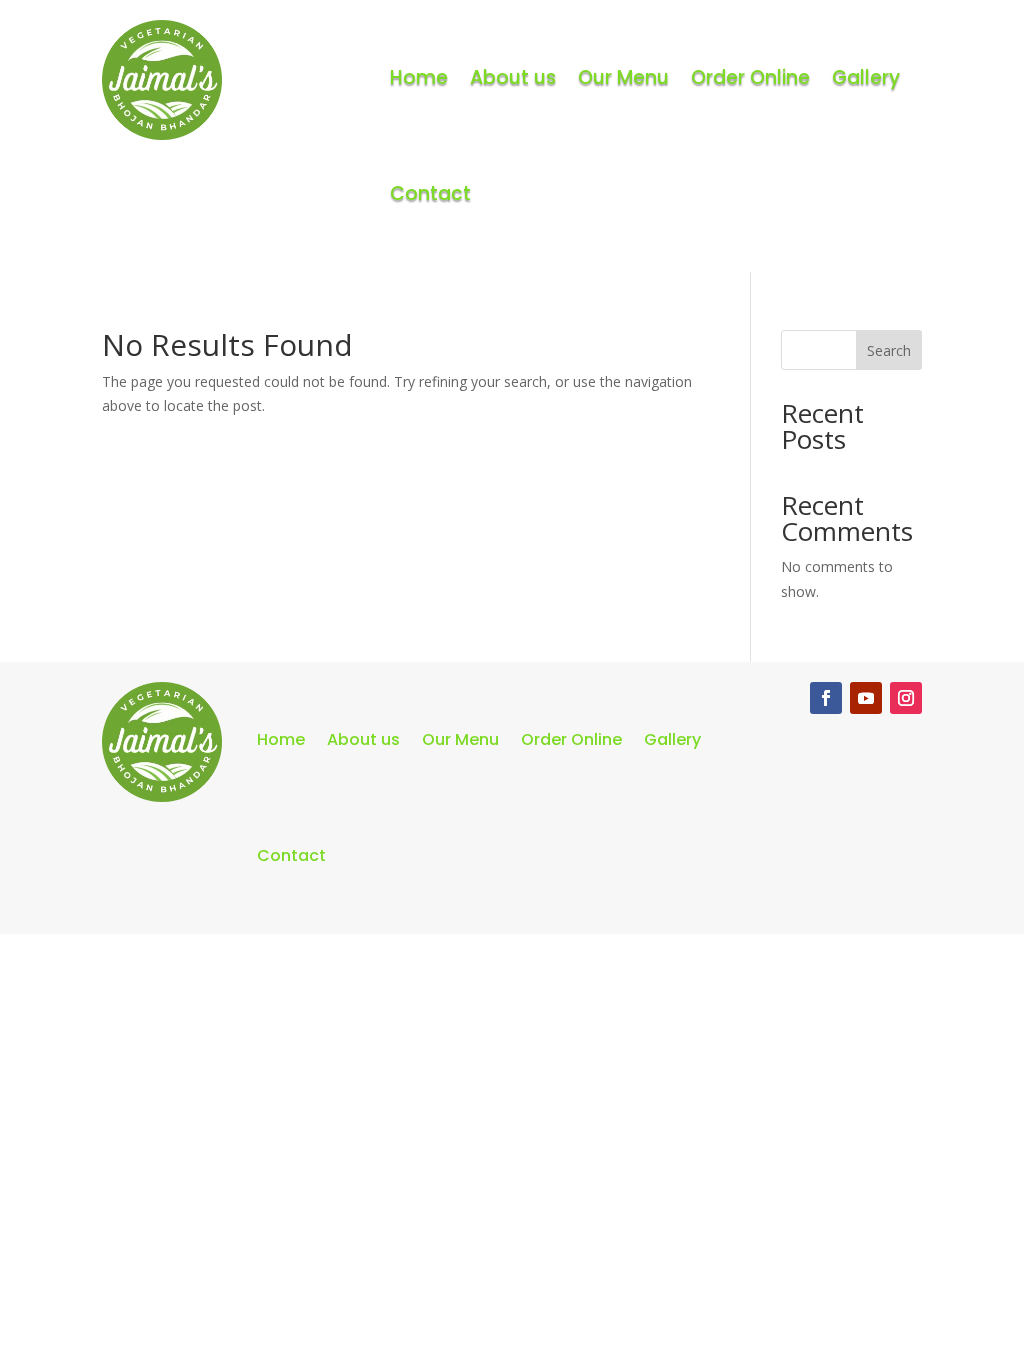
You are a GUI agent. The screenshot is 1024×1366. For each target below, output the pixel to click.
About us (513, 77)
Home (419, 77)
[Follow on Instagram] (906, 698)
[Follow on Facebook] (826, 698)
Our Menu (623, 77)
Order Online (750, 77)
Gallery (866, 77)
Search (889, 350)
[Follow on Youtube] (866, 698)
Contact (430, 193)
